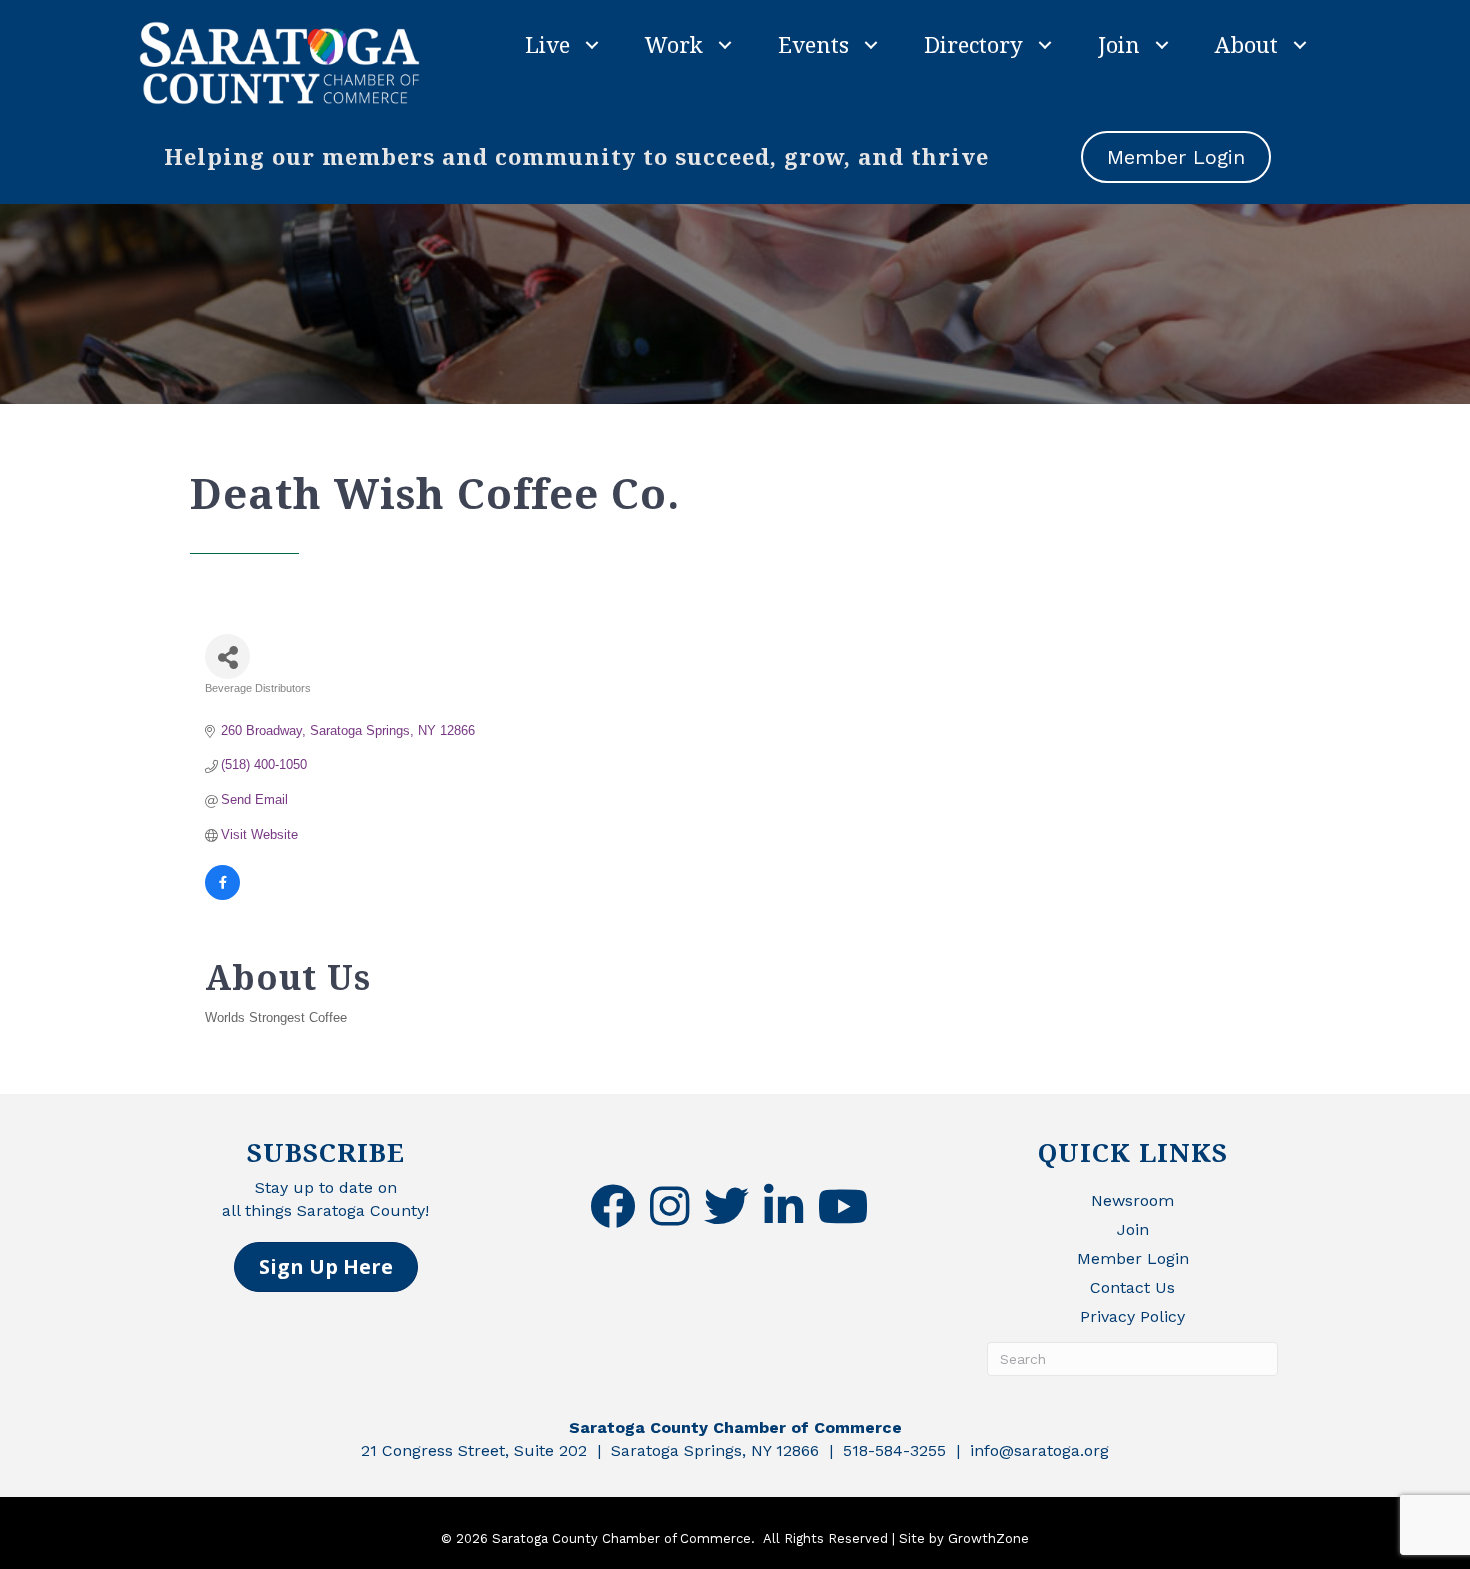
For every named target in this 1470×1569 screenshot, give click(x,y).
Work (674, 44)
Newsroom (1132, 1200)
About (1246, 44)
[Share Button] (227, 656)
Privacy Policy (1132, 1316)
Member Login (1133, 1258)
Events (813, 44)
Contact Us (1132, 1287)
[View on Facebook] (222, 895)
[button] (326, 1267)
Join (1119, 44)
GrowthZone (988, 1538)
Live (547, 44)
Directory (973, 44)
